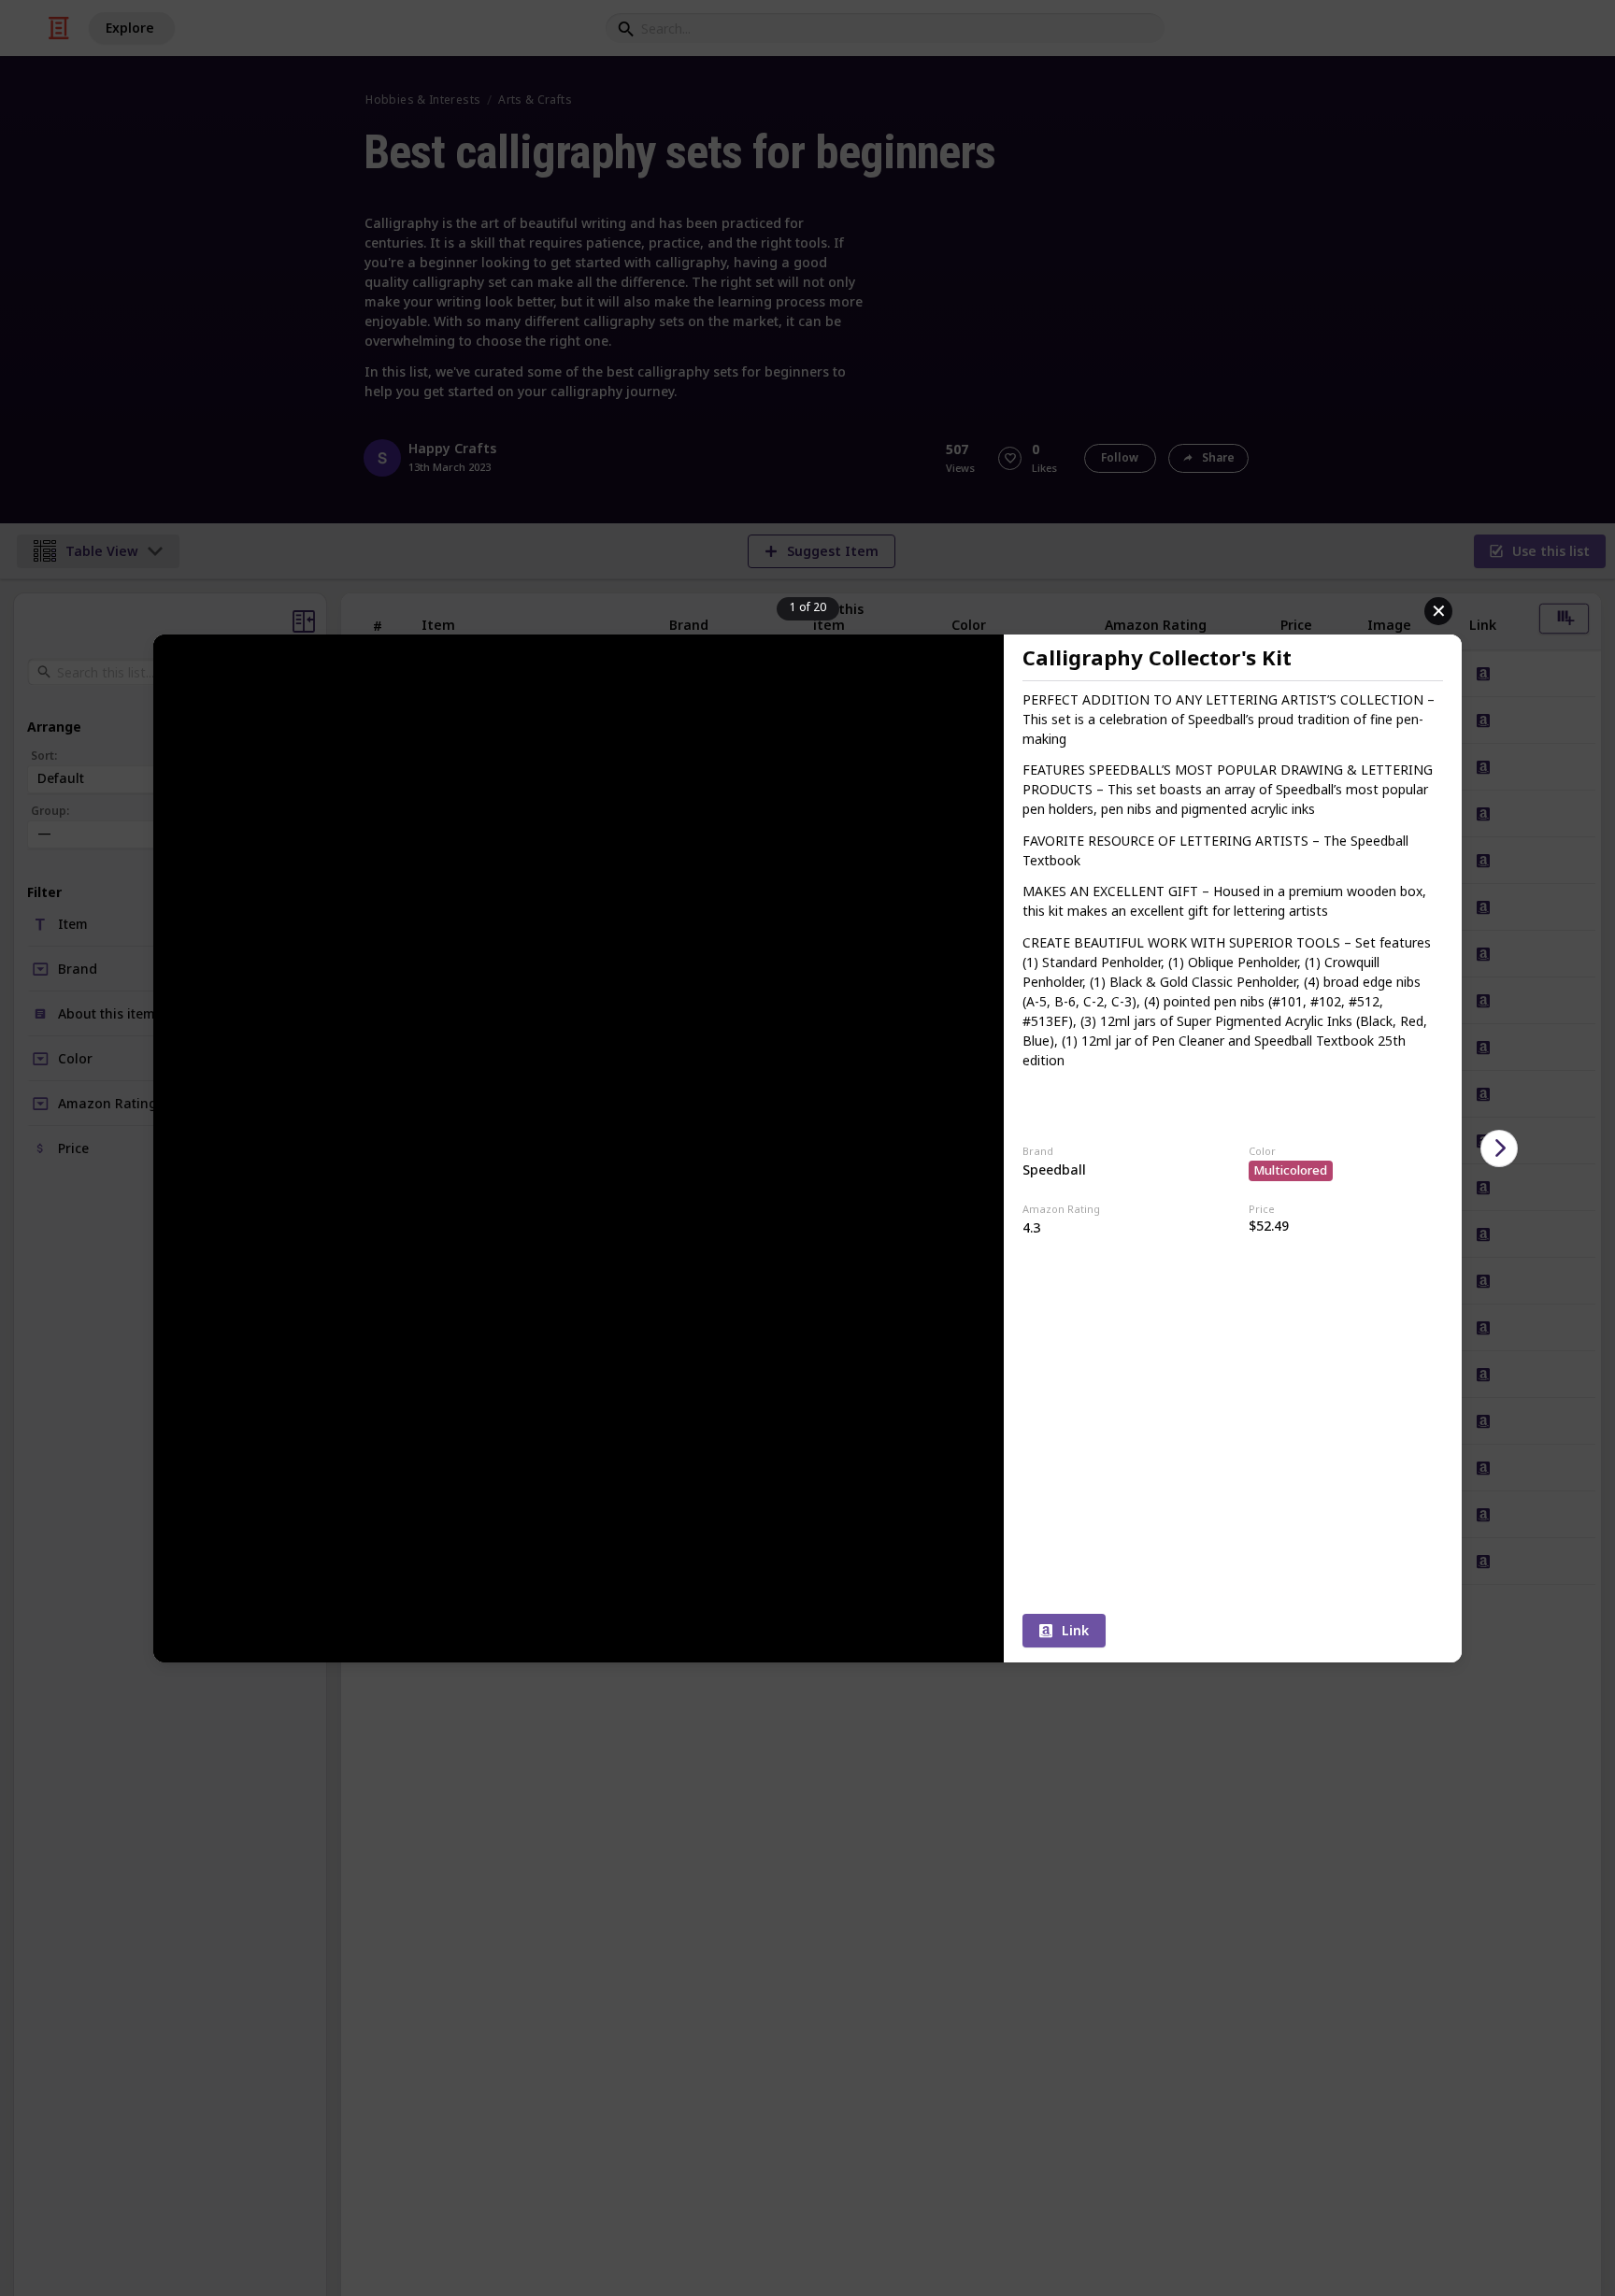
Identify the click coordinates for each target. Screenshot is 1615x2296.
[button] (1499, 1148)
